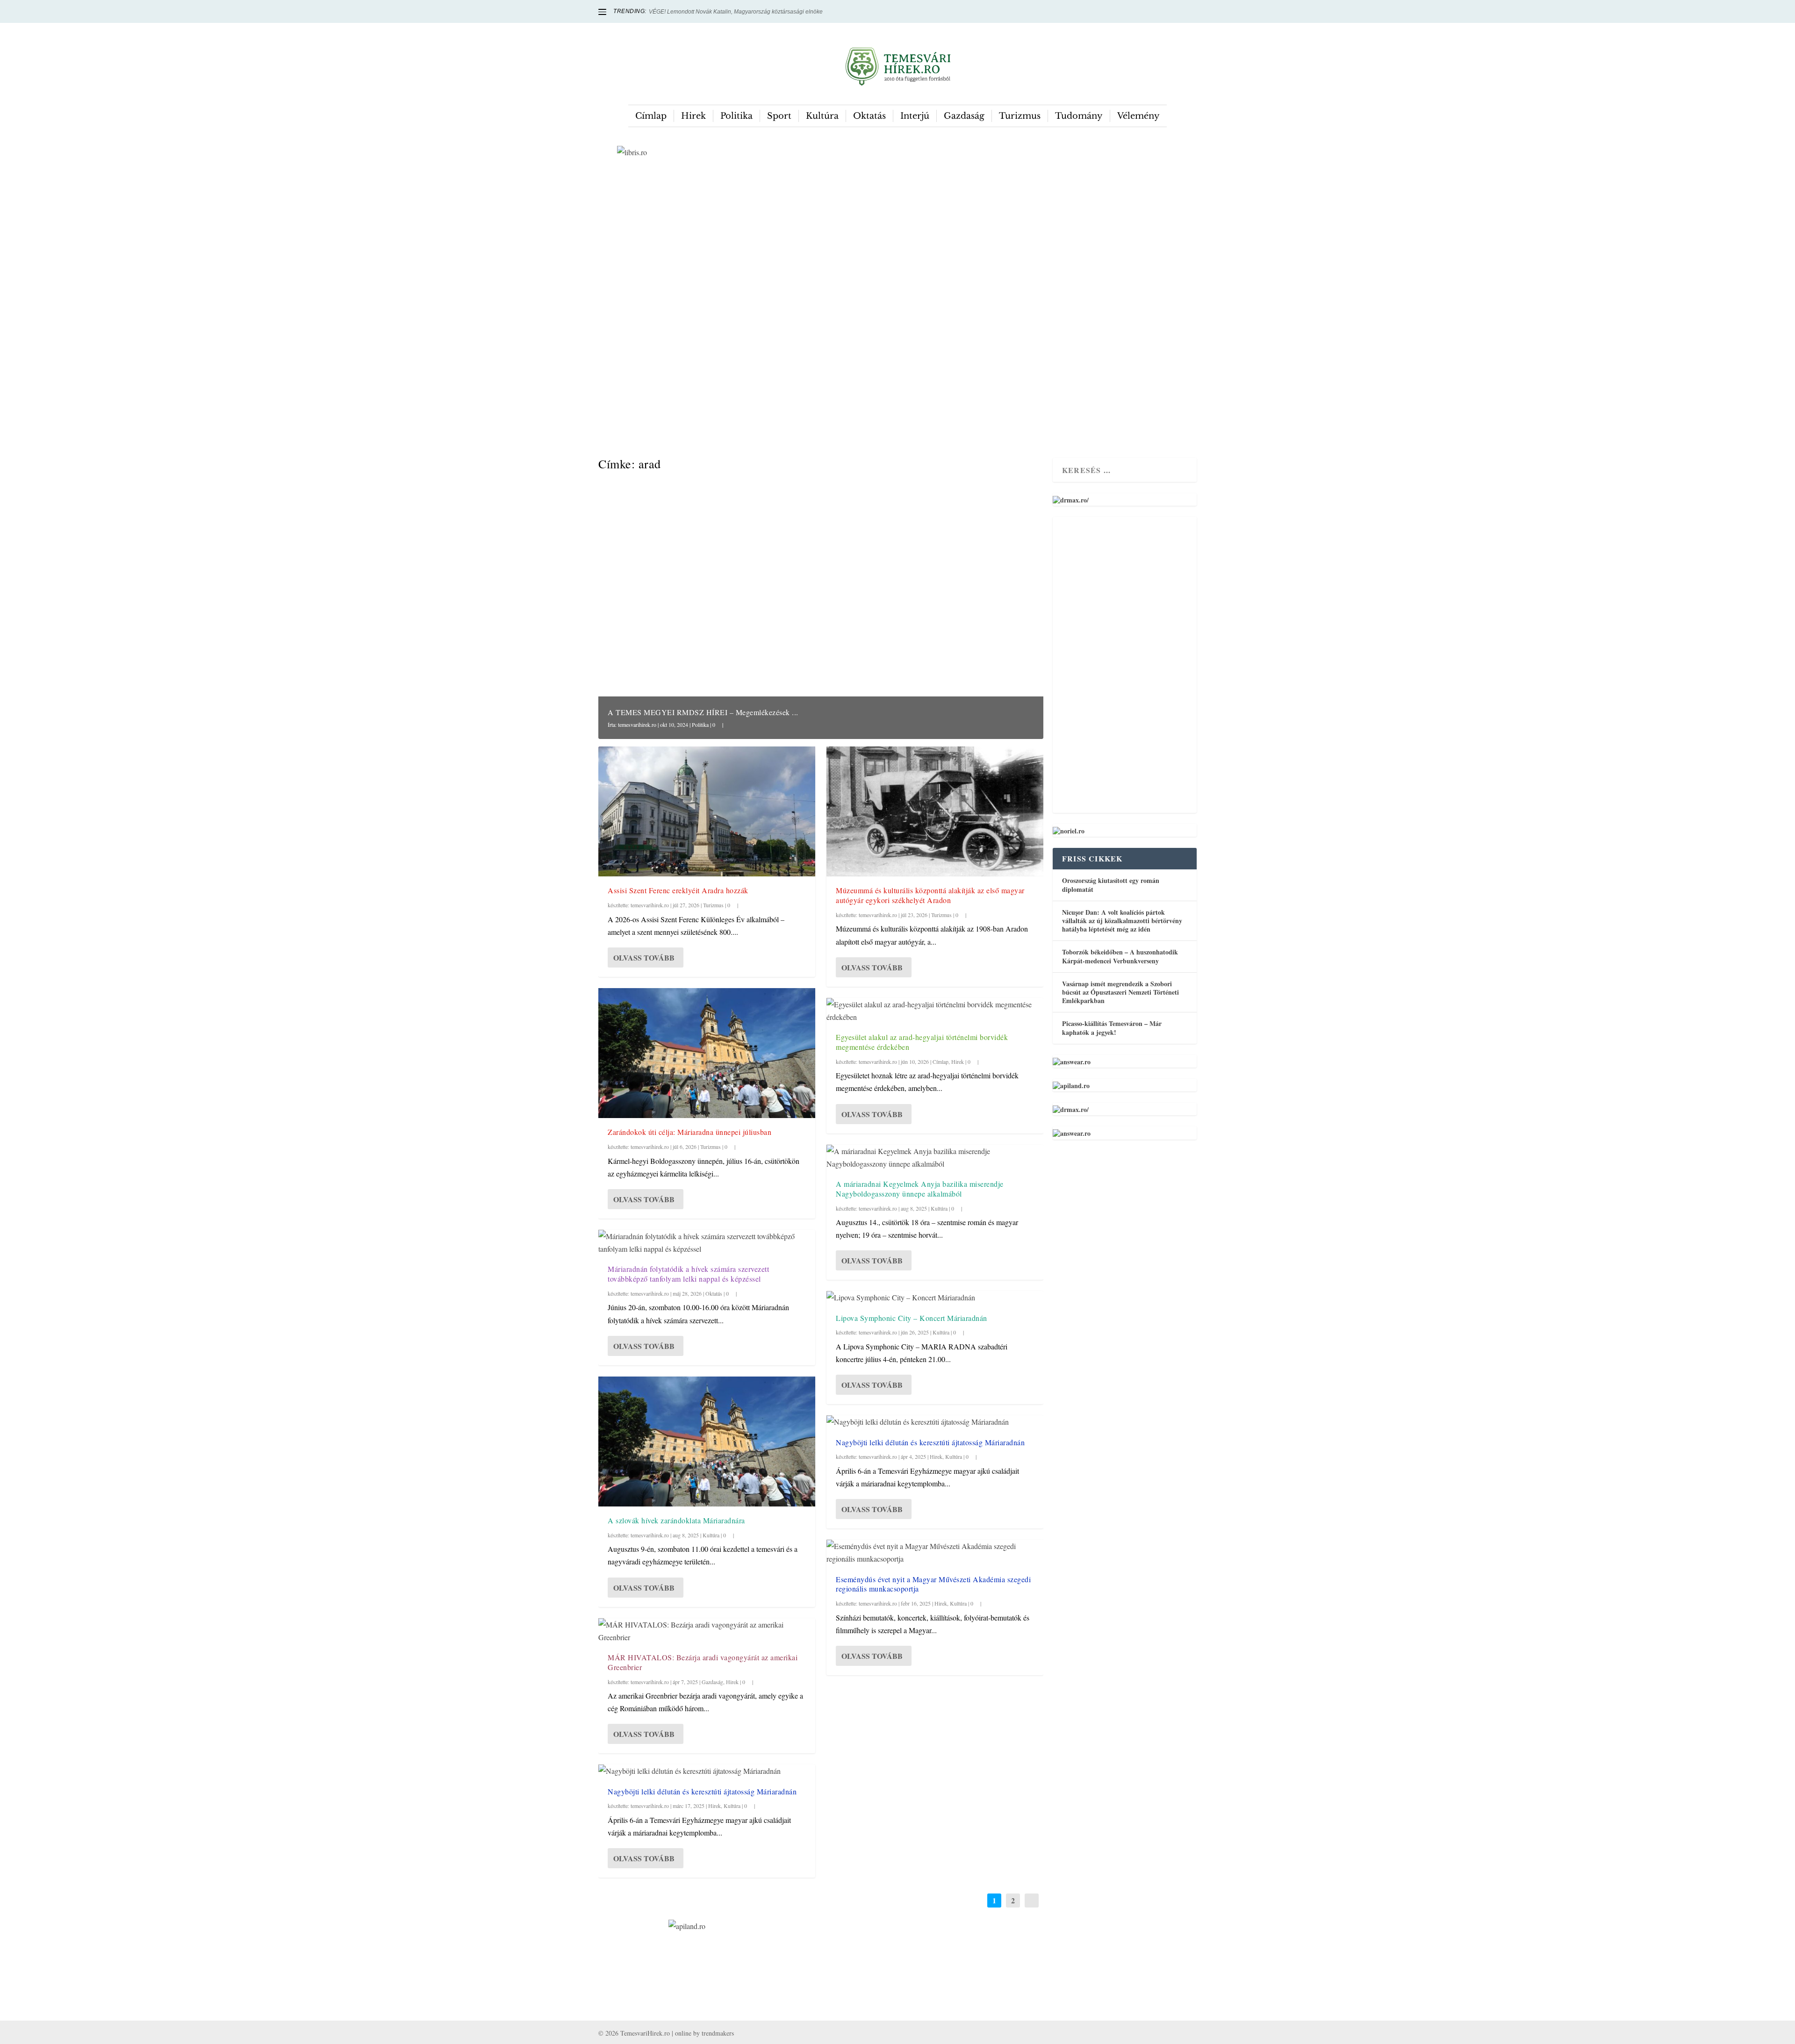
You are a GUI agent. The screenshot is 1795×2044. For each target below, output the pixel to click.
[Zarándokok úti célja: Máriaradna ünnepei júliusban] (707, 1053)
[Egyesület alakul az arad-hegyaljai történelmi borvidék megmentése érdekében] (935, 1011)
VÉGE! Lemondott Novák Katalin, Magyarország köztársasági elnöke (736, 12)
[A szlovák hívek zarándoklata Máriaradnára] (707, 1442)
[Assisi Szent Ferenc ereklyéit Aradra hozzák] (707, 811)
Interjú (915, 116)
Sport (779, 116)
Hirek (693, 116)
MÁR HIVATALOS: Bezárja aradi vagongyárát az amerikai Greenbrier (703, 1662)
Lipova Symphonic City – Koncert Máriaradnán (912, 1318)
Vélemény (1138, 116)
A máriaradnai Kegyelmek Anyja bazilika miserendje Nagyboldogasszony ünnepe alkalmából (920, 1189)
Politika (736, 116)
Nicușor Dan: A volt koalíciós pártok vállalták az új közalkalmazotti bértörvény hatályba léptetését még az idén (1122, 921)
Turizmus (1020, 116)
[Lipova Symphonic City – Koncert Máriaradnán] (935, 1297)
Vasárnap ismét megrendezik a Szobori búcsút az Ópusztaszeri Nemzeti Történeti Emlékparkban (1120, 992)
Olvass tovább (644, 957)
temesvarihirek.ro (637, 724)
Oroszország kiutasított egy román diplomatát (1111, 885)
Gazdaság (964, 116)
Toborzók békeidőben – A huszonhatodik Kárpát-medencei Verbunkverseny (1120, 956)
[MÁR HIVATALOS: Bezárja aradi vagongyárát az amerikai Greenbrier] (707, 1631)
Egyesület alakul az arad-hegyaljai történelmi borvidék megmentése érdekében (922, 1042)
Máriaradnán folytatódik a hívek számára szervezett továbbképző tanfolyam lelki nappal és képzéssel (688, 1274)
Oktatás (869, 116)
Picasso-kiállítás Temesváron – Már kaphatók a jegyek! (1112, 1028)
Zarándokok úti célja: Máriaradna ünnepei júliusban (689, 1132)
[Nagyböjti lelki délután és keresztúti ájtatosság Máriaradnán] (707, 1771)
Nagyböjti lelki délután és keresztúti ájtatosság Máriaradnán (702, 1791)
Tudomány (1079, 116)
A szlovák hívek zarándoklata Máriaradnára (676, 1520)
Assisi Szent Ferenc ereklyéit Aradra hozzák (678, 890)
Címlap (651, 116)
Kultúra (822, 116)
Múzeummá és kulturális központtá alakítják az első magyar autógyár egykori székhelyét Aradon (930, 895)
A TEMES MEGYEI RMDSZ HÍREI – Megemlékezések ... (703, 712)
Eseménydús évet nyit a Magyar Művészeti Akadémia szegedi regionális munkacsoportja (933, 1584)
